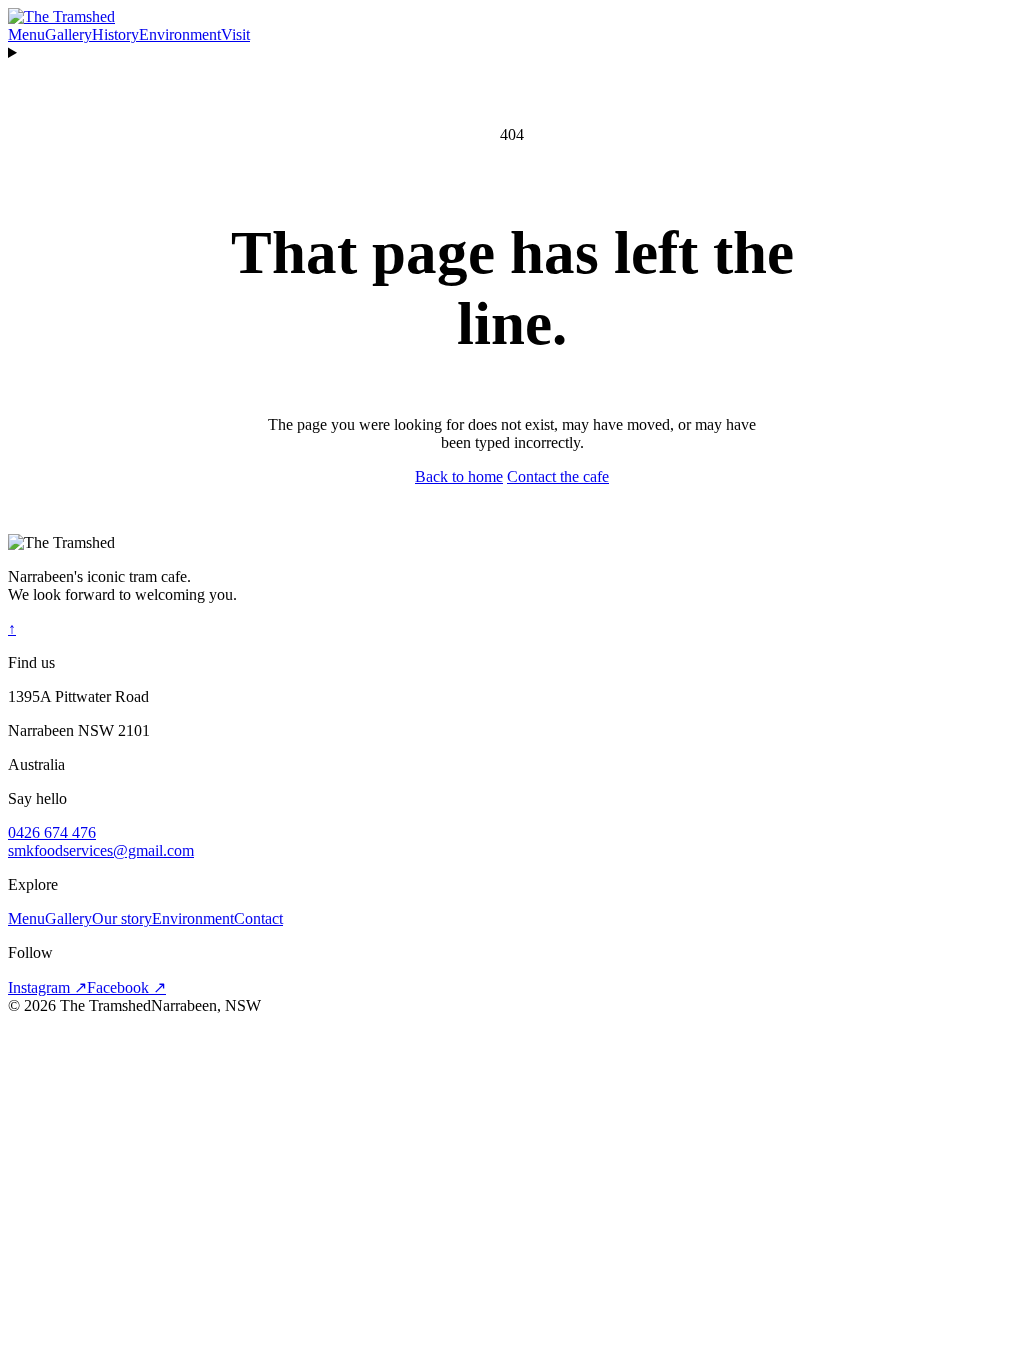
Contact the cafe (558, 476)
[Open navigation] (512, 53)
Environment (180, 34)
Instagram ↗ (47, 987)
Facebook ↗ (126, 987)
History (115, 34)
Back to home (459, 476)
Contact (258, 918)
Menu (26, 34)
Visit (235, 34)
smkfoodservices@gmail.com (101, 850)
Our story (122, 918)
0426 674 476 (52, 832)
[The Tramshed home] (61, 16)
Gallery (68, 34)
